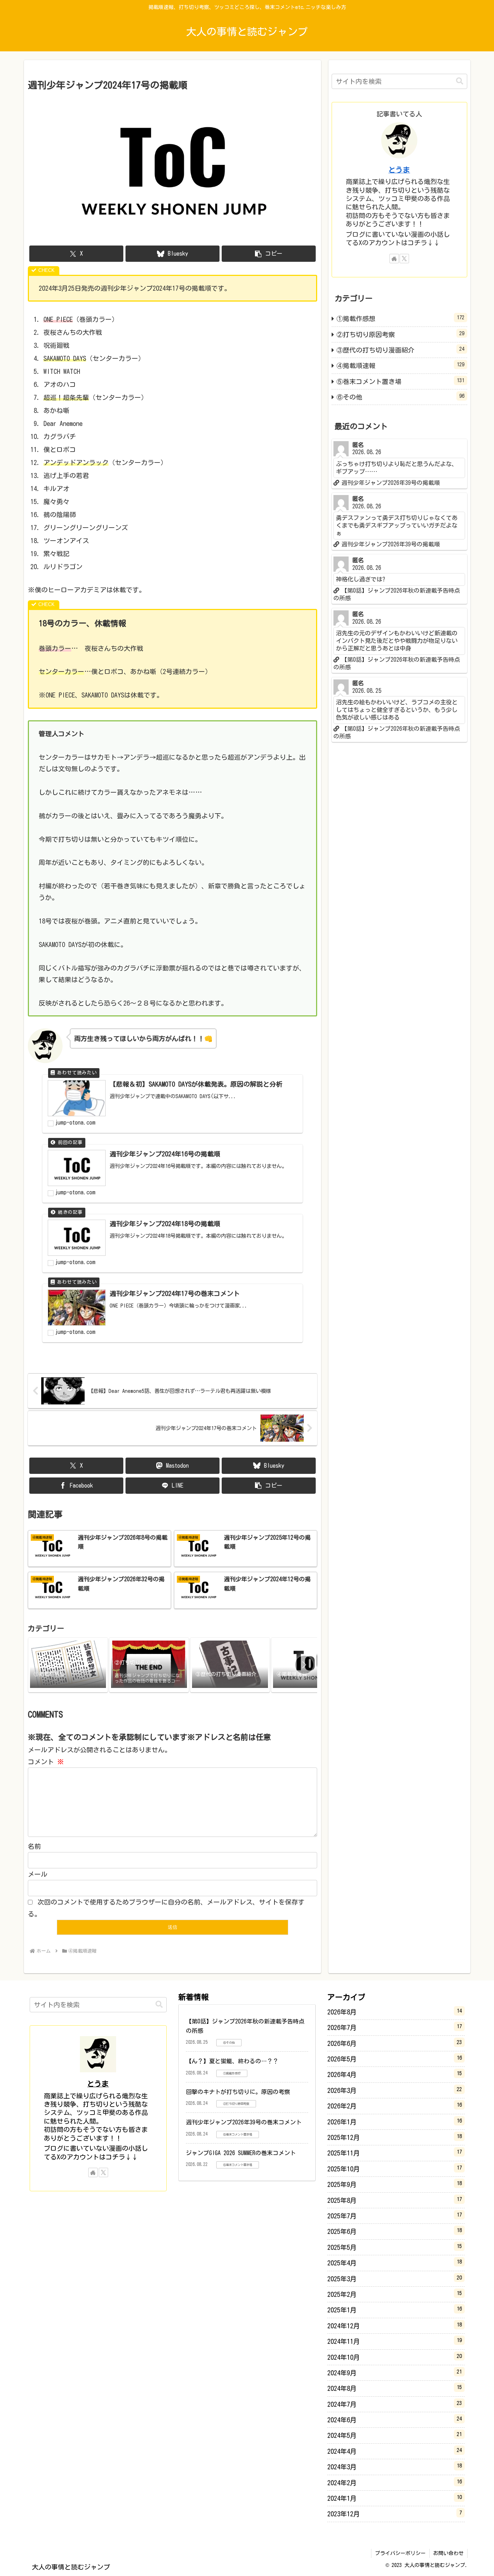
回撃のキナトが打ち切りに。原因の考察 (238, 2092)
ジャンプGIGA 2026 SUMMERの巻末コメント (241, 2153)
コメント (46, 1762)
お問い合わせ (448, 2553)
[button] (269, 254)
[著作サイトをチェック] (394, 259)
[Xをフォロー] (404, 259)
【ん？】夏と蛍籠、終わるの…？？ (232, 2061)
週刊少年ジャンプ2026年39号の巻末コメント (244, 2122)
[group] (68, 1665)
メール (38, 1874)
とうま (399, 170)
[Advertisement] (399, 862)
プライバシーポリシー (400, 2553)
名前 (34, 1846)
